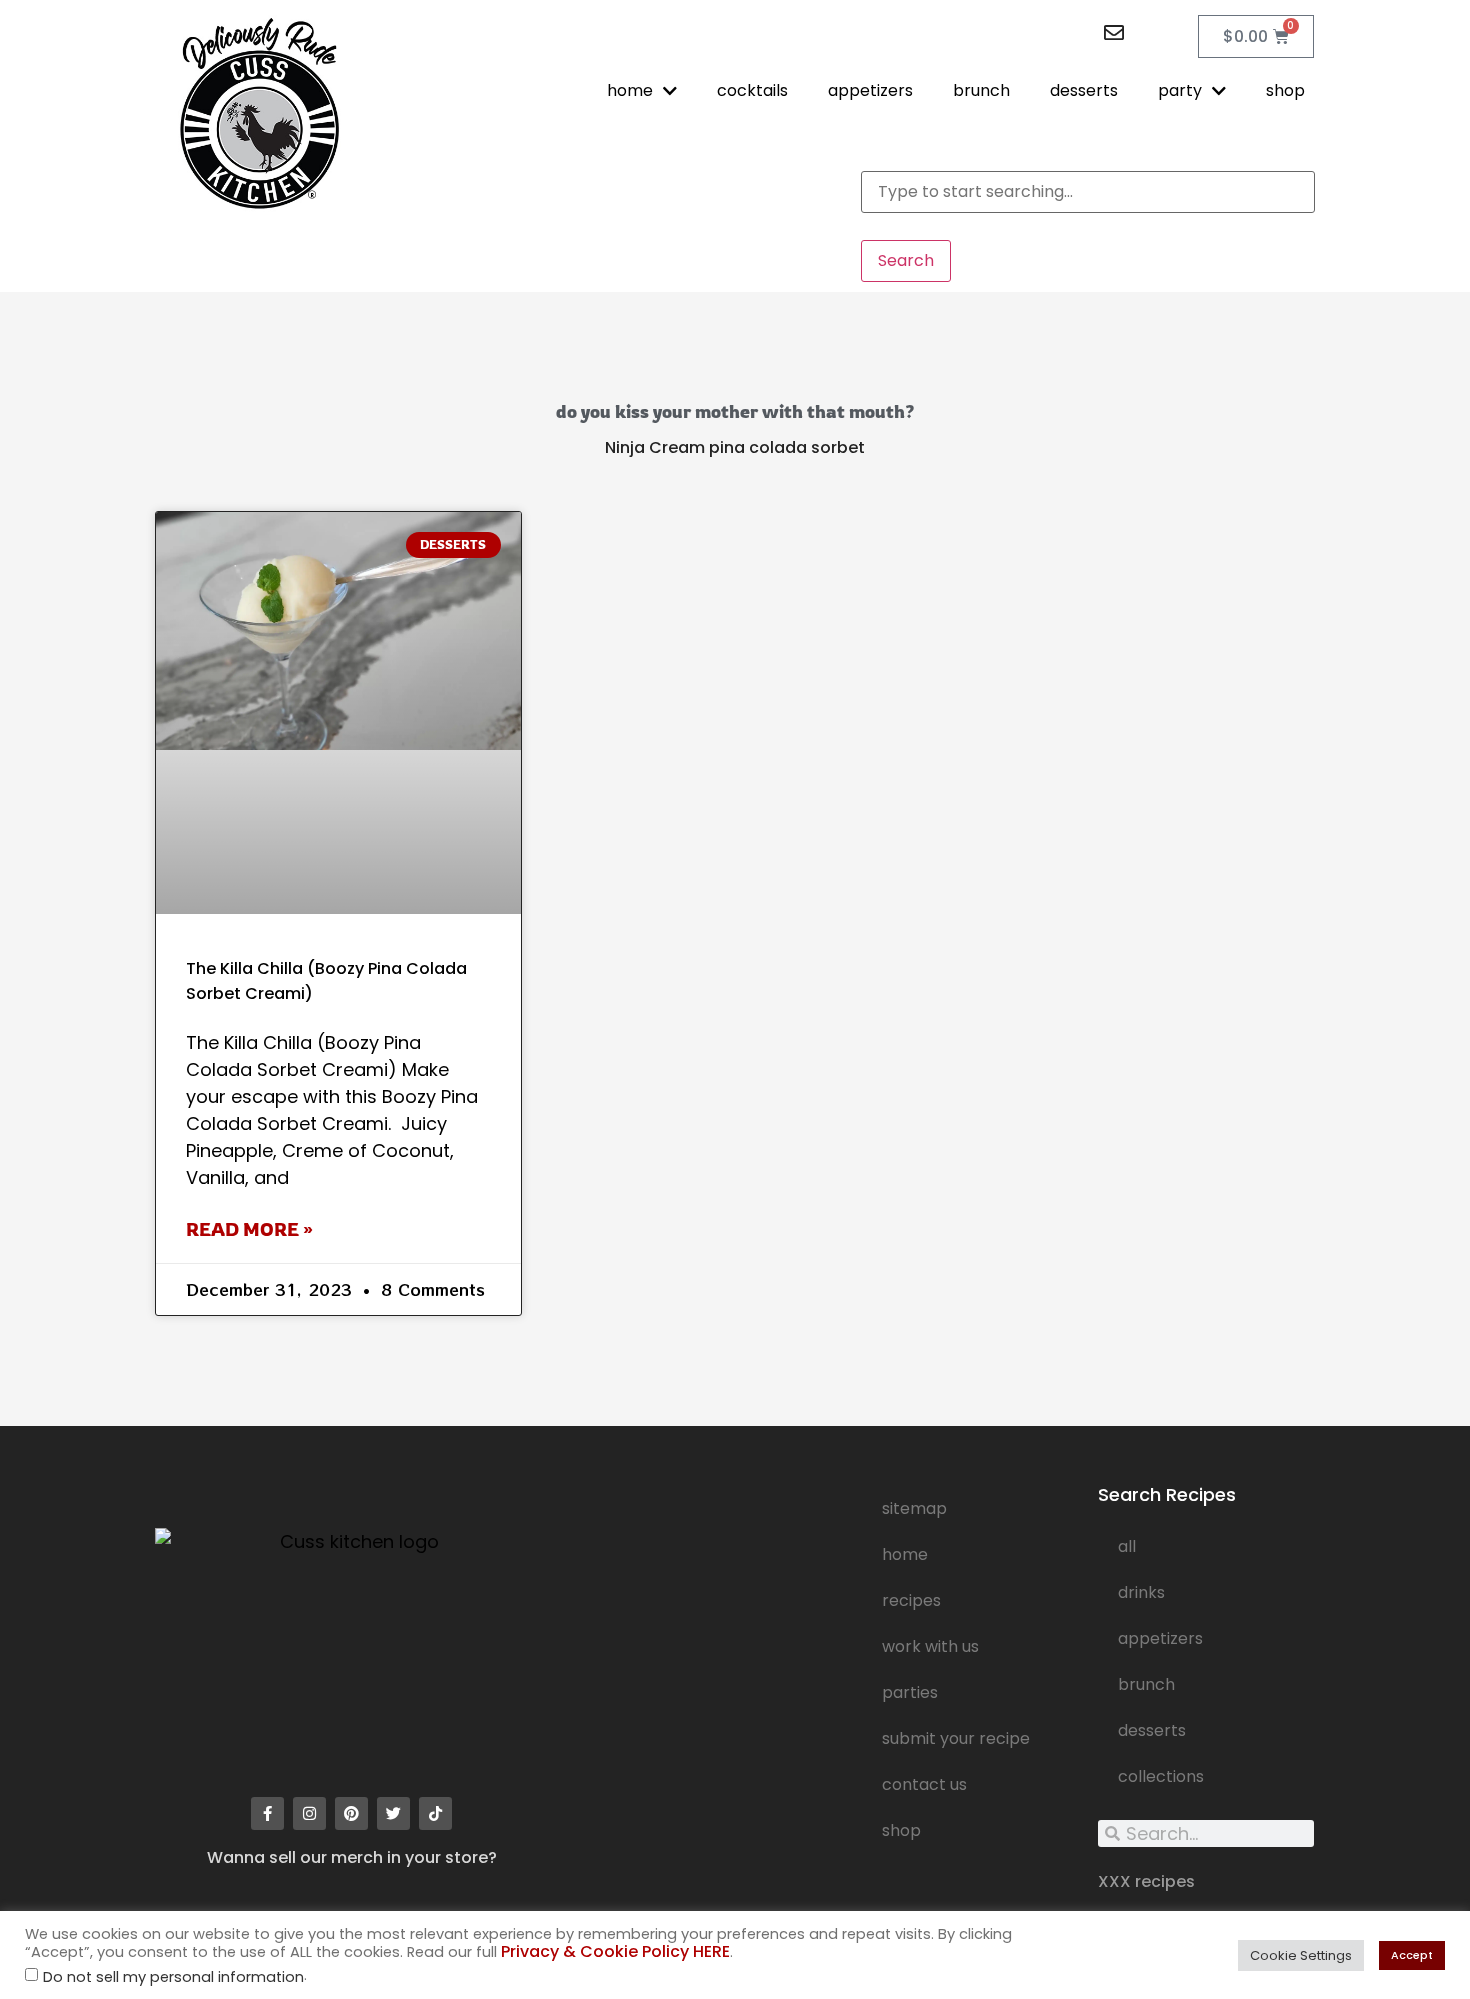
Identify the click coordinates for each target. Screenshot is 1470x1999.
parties (910, 1692)
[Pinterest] (351, 1813)
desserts (1084, 90)
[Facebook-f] (267, 1813)
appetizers (870, 90)
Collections (1161, 1776)
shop (1285, 90)
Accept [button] (1412, 1955)
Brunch (1146, 1684)
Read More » (249, 1229)
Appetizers (1160, 1638)
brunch (981, 90)
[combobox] (1088, 192)
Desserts (1152, 1730)
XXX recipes (1146, 1881)
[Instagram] (309, 1813)
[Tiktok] (435, 1813)
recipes (911, 1600)
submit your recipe (956, 1738)
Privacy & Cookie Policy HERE (615, 1951)
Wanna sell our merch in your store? (352, 1857)
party (1180, 90)
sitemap (914, 1508)
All (1127, 1546)
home (630, 90)
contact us (924, 1784)
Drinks (1141, 1592)
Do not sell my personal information (173, 1977)
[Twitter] (393, 1813)
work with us (930, 1646)
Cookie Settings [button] (1301, 1955)
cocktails (752, 90)
